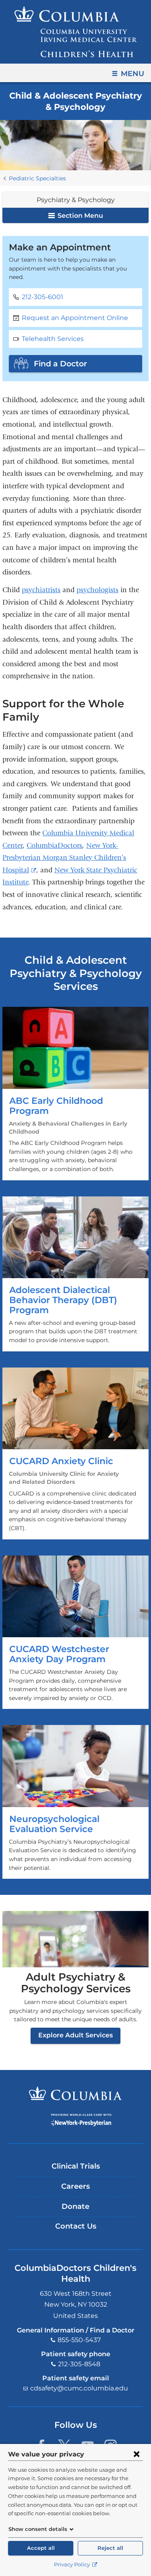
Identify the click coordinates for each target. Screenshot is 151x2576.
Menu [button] (132, 74)
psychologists (97, 590)
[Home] (76, 32)
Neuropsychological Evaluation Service (75, 1802)
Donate (75, 2206)
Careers (75, 2186)
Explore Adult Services (75, 2035)
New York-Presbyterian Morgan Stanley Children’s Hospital (64, 858)
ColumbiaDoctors (54, 846)
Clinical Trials (76, 2166)
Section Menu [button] (80, 216)
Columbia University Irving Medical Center (75, 2093)
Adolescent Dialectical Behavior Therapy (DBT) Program (75, 1274)
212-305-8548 (79, 2364)
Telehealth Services (53, 339)
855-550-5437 (79, 2340)
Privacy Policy (72, 2565)
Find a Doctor (60, 364)
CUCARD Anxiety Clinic (75, 1453)
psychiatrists (41, 590)
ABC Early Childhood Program (75, 1093)
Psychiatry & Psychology (76, 200)
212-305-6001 (42, 297)
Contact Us (76, 2226)
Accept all (41, 2548)
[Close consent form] (137, 2454)
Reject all (110, 2548)
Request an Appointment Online (75, 318)
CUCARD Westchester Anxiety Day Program (75, 1632)
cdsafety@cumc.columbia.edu (79, 2388)
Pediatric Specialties (37, 178)
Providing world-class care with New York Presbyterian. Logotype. (81, 2120)
